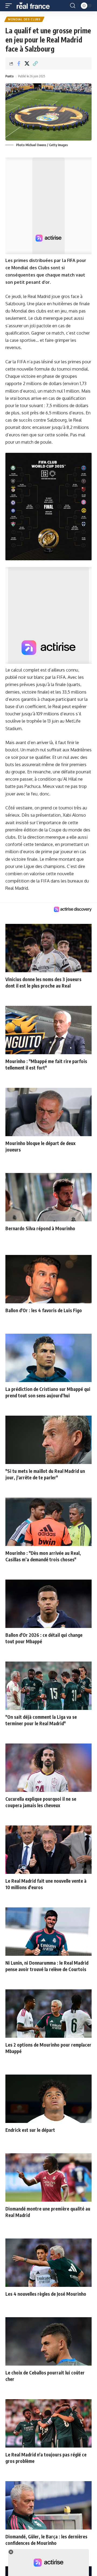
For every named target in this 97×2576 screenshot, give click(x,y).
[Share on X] (27, 63)
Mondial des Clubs (24, 19)
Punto (10, 76)
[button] (10, 6)
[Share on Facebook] (19, 63)
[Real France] (36, 6)
